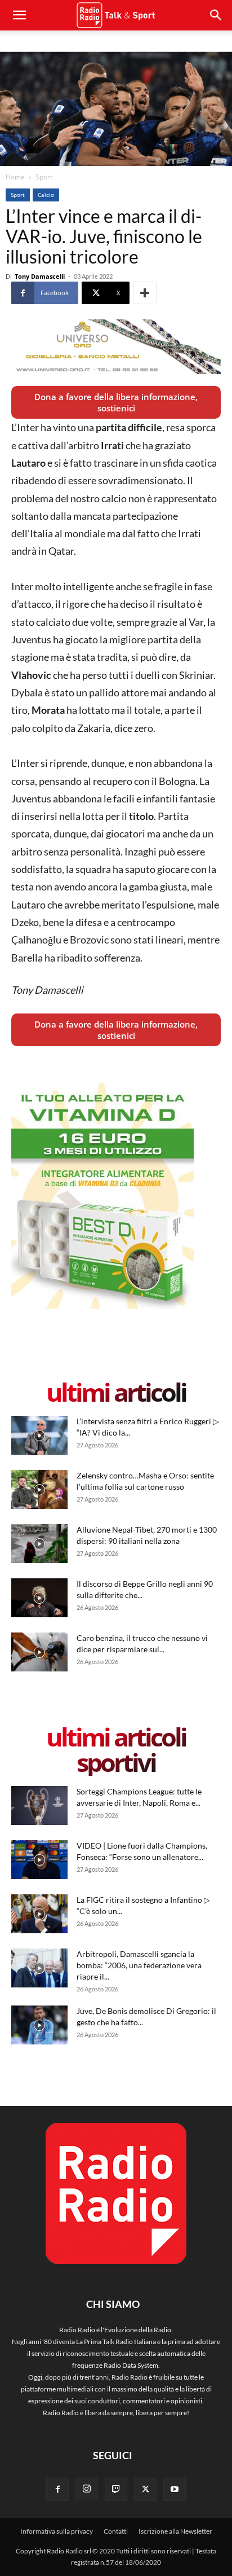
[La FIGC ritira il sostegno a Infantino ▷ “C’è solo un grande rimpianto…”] (39, 1914)
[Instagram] (87, 2489)
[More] (145, 293)
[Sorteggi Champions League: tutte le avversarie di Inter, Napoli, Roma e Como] (39, 1805)
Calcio (46, 195)
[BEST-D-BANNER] (102, 1306)
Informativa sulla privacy (57, 2531)
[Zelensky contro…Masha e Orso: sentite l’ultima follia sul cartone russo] (39, 1489)
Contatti (116, 2531)
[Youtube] (175, 2490)
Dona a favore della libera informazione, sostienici (116, 402)
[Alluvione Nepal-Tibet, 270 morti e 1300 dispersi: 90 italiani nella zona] (39, 1544)
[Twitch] (116, 2490)
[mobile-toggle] (19, 15)
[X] (145, 2490)
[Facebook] (57, 2490)
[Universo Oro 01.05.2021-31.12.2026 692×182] (116, 347)
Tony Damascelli (40, 276)
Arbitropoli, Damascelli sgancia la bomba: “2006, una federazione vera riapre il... (139, 1965)
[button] (216, 15)
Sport (44, 177)
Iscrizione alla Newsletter (175, 2531)
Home (15, 177)
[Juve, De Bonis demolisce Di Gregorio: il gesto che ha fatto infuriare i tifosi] (39, 2025)
